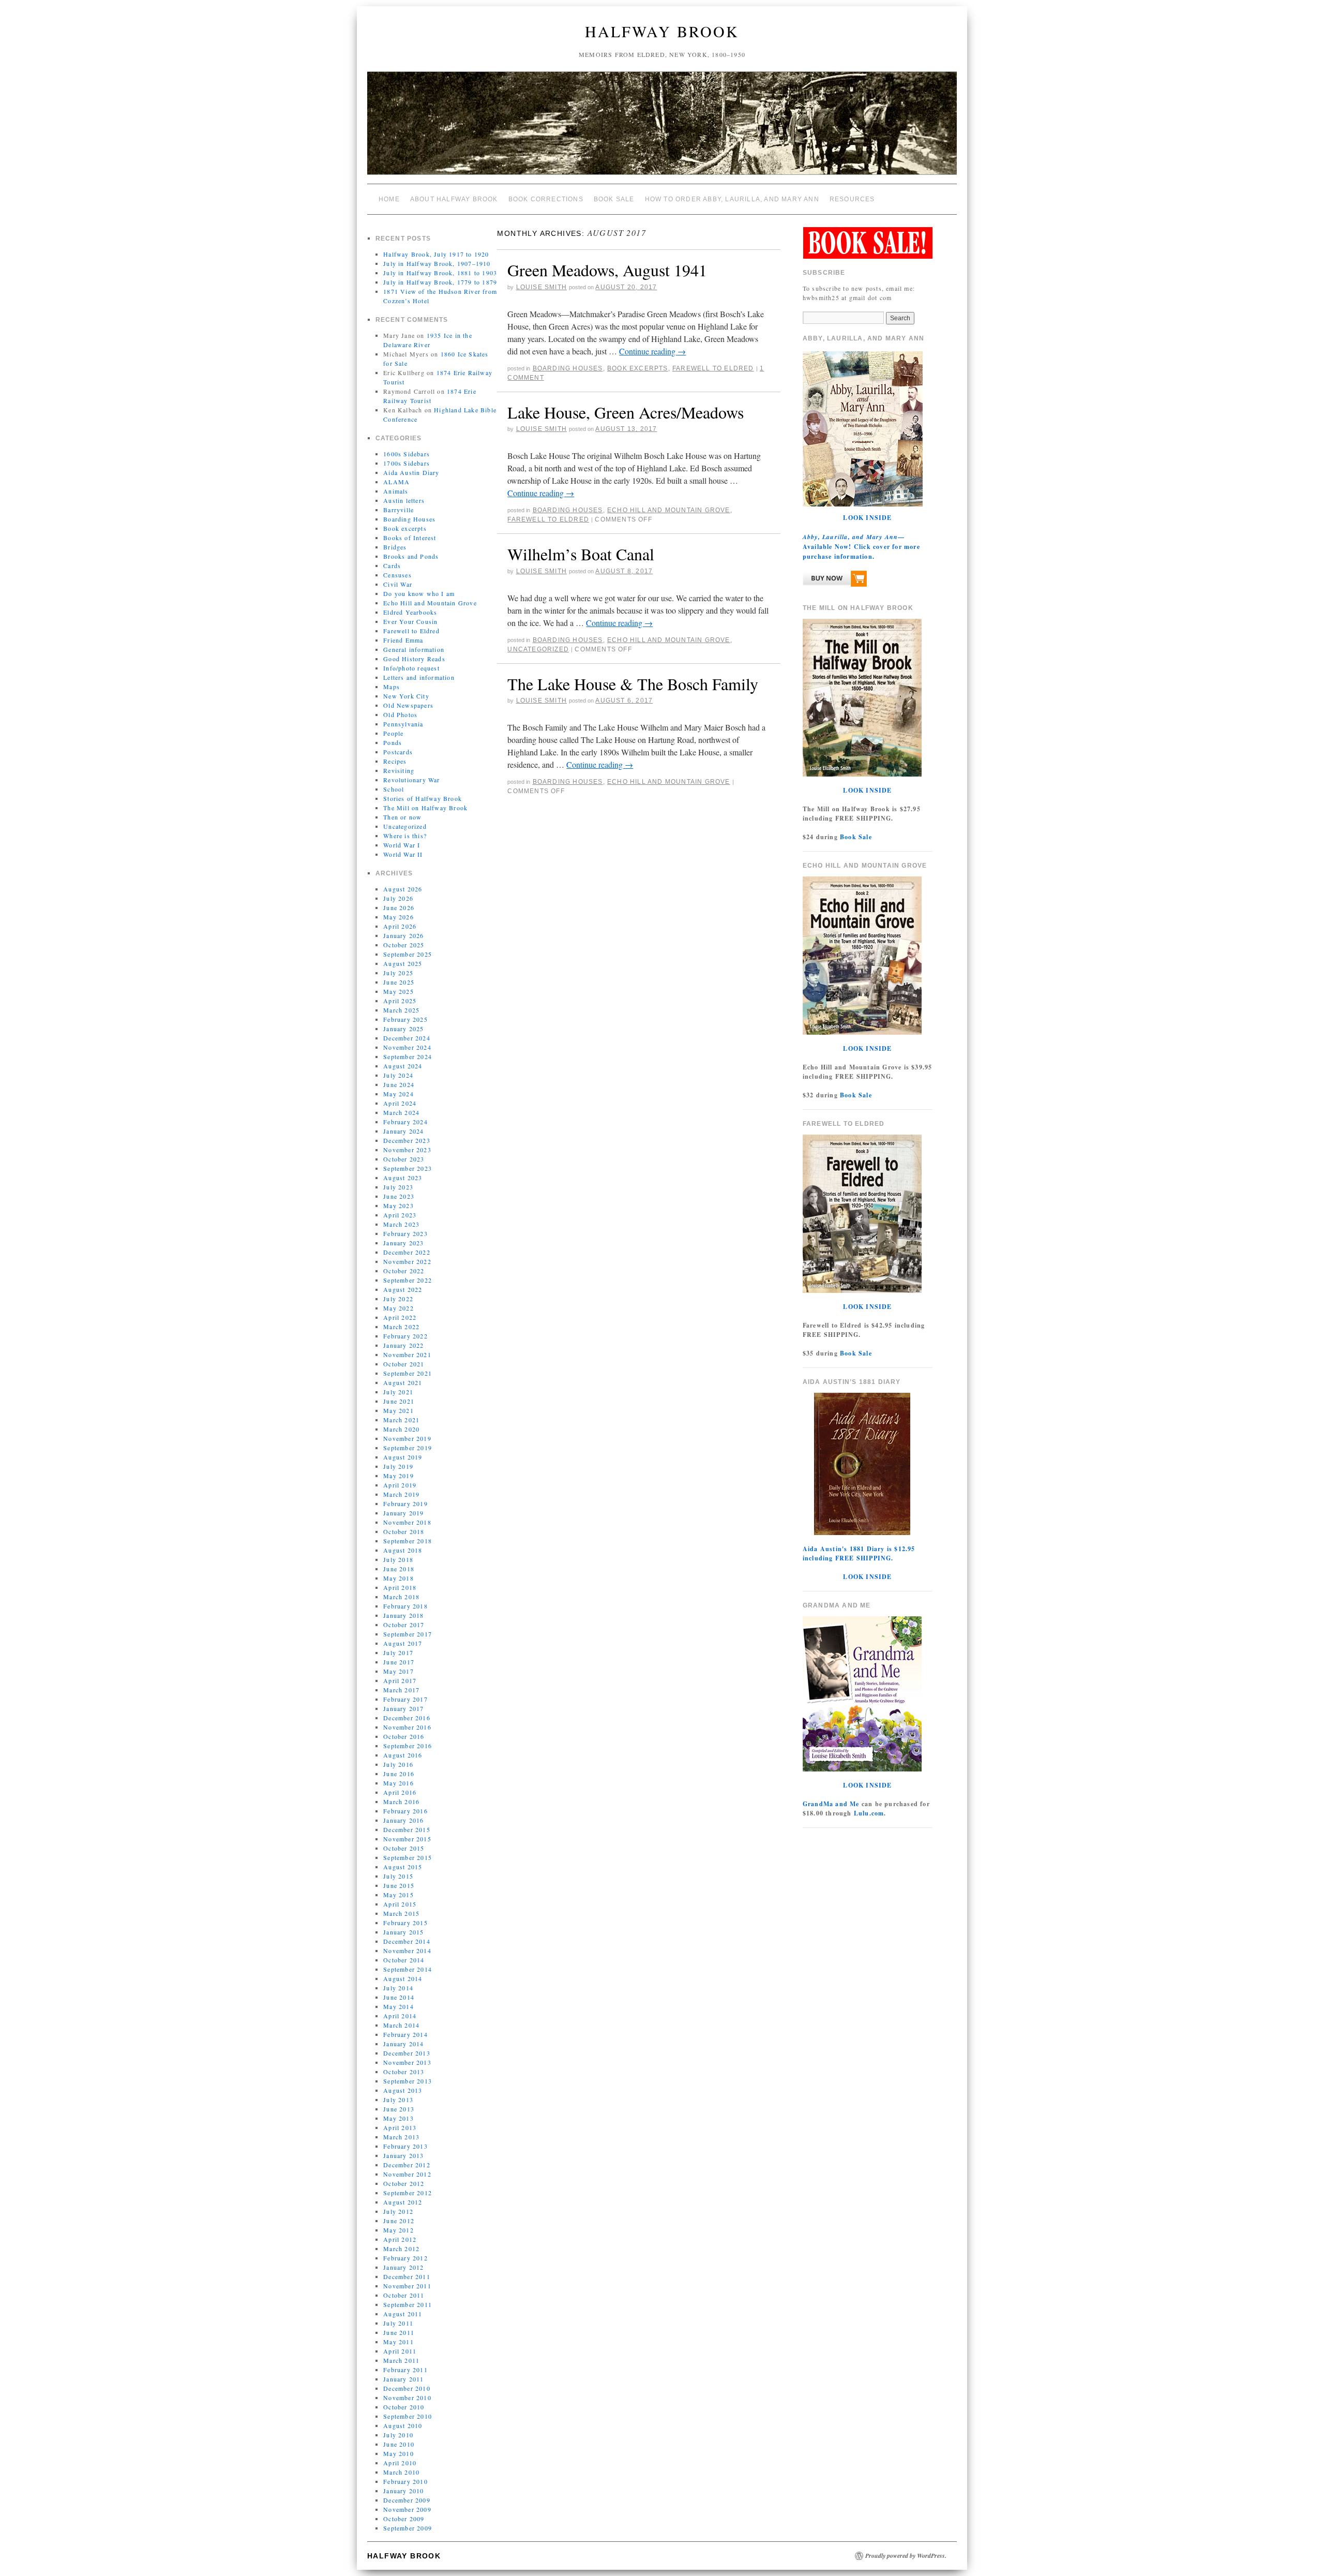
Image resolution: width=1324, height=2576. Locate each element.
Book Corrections (546, 199)
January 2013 (403, 2155)
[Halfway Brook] (662, 128)
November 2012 (407, 2174)
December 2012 (407, 2165)
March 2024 (401, 1112)
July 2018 (398, 1559)
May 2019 (398, 1476)
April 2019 (400, 1485)
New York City (406, 696)
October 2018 (404, 1531)
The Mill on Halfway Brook (425, 808)
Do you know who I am (419, 593)
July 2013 (398, 2099)
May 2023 (398, 1205)
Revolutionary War (411, 780)
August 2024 (403, 1066)
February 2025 (405, 1019)
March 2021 (401, 1420)
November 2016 (407, 1727)
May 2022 (398, 1308)
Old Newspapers (408, 705)
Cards (392, 565)
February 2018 (405, 1606)
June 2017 (399, 1662)
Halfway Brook (662, 31)
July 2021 (398, 1392)
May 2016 (398, 1783)
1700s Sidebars (407, 463)
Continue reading (652, 351)
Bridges (395, 547)
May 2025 (398, 991)
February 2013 (405, 2146)
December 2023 (407, 1140)
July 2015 (398, 1876)
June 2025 (399, 982)
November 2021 (407, 1354)
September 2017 (408, 1634)
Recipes (395, 761)
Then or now (402, 817)
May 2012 (398, 2230)
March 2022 (401, 1327)
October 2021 (404, 1364)
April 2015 (400, 1904)
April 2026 (400, 926)
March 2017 (401, 1690)
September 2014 (408, 1969)
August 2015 (403, 1867)
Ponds (393, 742)
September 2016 (408, 1746)
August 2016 (403, 1755)
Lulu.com (869, 1813)
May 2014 (398, 2006)
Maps (392, 687)
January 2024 (403, 1131)
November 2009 (407, 2509)
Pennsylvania (403, 724)
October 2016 (404, 1736)
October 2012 (404, 2183)
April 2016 (400, 1792)
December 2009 (407, 2500)
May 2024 (398, 1094)
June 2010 (399, 2444)
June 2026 (399, 907)
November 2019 (407, 1438)
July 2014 (398, 1988)
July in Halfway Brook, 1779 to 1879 (440, 282)
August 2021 (403, 1382)
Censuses (397, 575)
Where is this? (405, 836)
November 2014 (407, 1950)
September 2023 (408, 1168)
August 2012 (403, 2202)
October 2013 (404, 2072)
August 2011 (403, 2314)
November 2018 (407, 1522)
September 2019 (408, 1448)
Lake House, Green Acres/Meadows (626, 412)
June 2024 (399, 1084)
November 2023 (407, 1150)
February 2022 (405, 1336)
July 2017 (398, 1652)
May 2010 (398, 2453)
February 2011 (405, 2370)
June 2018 (399, 1569)
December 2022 (407, 1252)
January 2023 (403, 1243)
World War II (403, 854)
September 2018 (408, 1541)
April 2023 (400, 1215)
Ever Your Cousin (410, 621)
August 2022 (403, 1289)
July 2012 (398, 2211)
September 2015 (408, 1857)
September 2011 (408, 2304)
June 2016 (399, 1774)
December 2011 (407, 2276)
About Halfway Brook (454, 199)
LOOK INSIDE (867, 518)
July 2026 (398, 898)
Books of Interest (410, 538)
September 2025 (408, 954)
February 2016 (405, 1811)
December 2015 (407, 1829)
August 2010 (403, 2425)
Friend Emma (403, 640)
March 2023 (401, 1224)
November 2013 (407, 2062)
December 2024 (407, 1038)
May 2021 (398, 1410)
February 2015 (405, 1923)
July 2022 (398, 1299)
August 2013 (403, 2090)
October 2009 (404, 2519)
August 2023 (403, 1178)
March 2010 (401, 2472)
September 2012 (408, 2193)
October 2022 (404, 1271)
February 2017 (405, 1699)
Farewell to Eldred (411, 631)
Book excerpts (405, 528)
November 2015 (407, 1839)
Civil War (398, 584)
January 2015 (403, 1932)
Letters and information (419, 677)
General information (414, 649)
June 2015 (399, 1885)
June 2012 (399, 2221)
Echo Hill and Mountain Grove (430, 603)
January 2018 (403, 1615)
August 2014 (403, 1978)
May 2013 (398, 2118)
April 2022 (400, 1317)
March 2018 (401, 1597)
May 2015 (398, 1895)
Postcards (398, 752)
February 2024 (405, 1122)
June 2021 (399, 1401)
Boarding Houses (409, 519)
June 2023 (399, 1196)
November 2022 (407, 1261)
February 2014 (405, 2034)
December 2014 (407, 1941)
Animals (396, 491)
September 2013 (408, 2081)
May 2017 (398, 1671)
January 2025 (403, 1029)
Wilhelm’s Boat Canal (581, 554)
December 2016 (407, 1718)
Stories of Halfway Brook (423, 798)
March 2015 (401, 1913)
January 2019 (403, 1513)
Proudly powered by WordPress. (906, 2556)
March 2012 (401, 2249)
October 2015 (404, 1848)
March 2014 (401, 2025)
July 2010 (398, 2435)
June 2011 (399, 2332)
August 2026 (403, 889)
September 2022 (408, 1280)
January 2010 (403, 2491)
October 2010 (404, 2407)
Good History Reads (414, 659)
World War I (402, 845)
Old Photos (400, 714)
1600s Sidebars (407, 454)
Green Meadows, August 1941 (607, 270)
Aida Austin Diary (411, 472)
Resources (852, 199)
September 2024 (408, 1056)
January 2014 (403, 2044)
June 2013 (399, 2109)
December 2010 (407, 2388)
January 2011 (403, 2379)
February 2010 (405, 2481)
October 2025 (404, 945)
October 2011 (404, 2295)
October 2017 (404, 1625)
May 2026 (398, 917)
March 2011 (401, 2360)
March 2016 (401, 1801)
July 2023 (398, 1187)
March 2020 (401, 1429)
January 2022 (403, 1345)
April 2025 (400, 1001)
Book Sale (614, 199)
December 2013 (407, 2053)
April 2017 (400, 1680)
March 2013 (401, 2137)
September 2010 (408, 2416)
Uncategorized (405, 826)
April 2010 (400, 2463)
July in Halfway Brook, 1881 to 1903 (440, 273)
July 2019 (398, 1466)
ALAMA (396, 482)
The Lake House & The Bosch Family (633, 684)
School (394, 789)
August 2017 (403, 1643)
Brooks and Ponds (411, 556)
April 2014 (400, 2016)
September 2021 (408, 1373)
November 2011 (407, 2286)
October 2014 (404, 1960)
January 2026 (403, 935)
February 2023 (405, 1233)
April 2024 (400, 1103)
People (393, 733)
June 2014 (399, 1997)
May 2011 (398, 2342)
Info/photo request (411, 668)
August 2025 (403, 963)
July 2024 (398, 1075)
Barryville (398, 510)
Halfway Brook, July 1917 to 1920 (436, 254)
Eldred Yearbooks (410, 612)
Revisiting (399, 770)
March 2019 (401, 1494)
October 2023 (404, 1159)
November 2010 (407, 2398)
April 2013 (400, 2127)
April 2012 (400, 2239)
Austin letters (404, 500)
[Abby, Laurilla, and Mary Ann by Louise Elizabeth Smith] (835, 581)
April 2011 (400, 2351)
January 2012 (403, 2267)
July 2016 (398, 1764)
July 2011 (398, 2323)
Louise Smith (541, 287)
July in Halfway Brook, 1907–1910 (437, 263)
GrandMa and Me (831, 1804)
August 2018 (403, 1550)
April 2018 (400, 1587)
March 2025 (401, 1010)
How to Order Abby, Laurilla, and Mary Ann (732, 199)
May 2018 (398, 1578)
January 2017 (403, 1708)
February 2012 (405, 2258)
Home (389, 199)
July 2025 (398, 973)
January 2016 (403, 1820)
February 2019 (405, 1503)
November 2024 (407, 1047)
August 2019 (403, 1457)
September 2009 (408, 2528)
